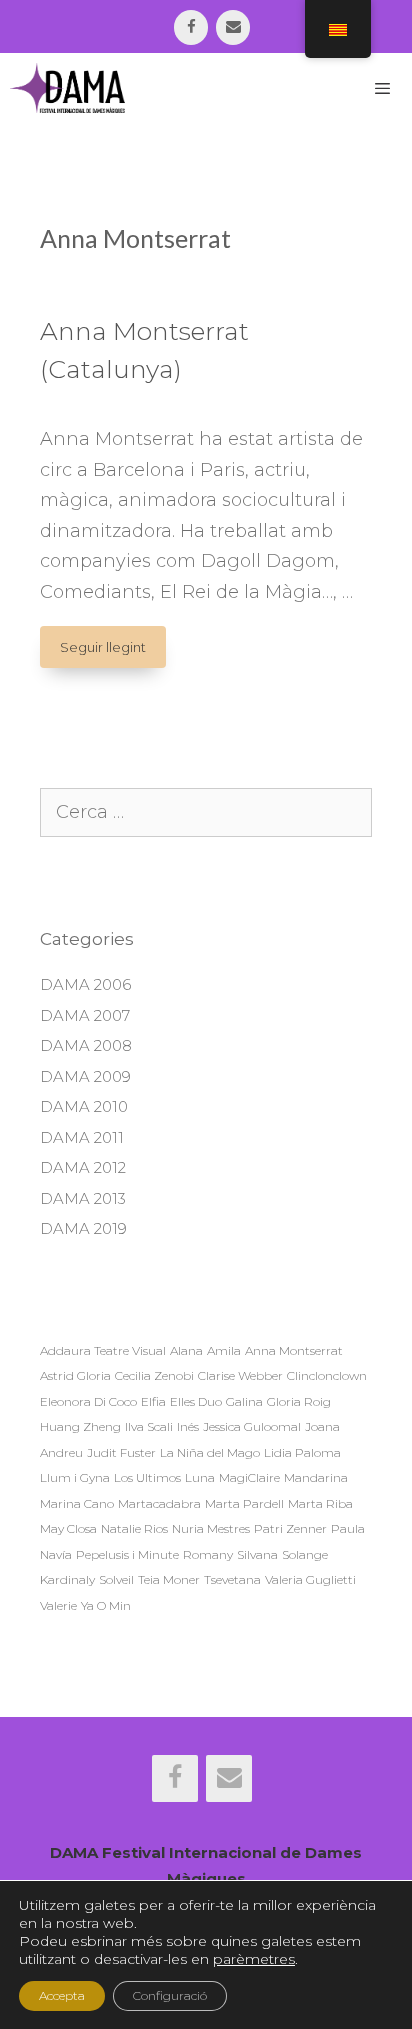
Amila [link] (224, 1350)
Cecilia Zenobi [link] (154, 1375)
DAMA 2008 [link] (86, 1045)
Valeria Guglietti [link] (310, 1579)
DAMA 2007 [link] (85, 1015)
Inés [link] (188, 1426)
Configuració (170, 1995)
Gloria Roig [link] (299, 1401)
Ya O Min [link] (106, 1605)
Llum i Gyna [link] (75, 1477)
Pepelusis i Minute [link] (127, 1554)
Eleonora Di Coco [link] (88, 1401)
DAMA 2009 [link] (85, 1076)
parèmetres (254, 1959)
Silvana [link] (257, 1554)
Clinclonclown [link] (327, 1375)
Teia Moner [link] (169, 1579)
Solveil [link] (116, 1579)
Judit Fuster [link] (121, 1452)
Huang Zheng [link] (80, 1426)
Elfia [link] (153, 1401)
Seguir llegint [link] (113, 653)
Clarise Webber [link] (240, 1375)
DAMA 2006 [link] (85, 984)
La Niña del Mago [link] (210, 1452)
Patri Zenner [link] (290, 1528)
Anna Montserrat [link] (294, 1350)
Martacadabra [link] (159, 1503)
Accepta (62, 1995)
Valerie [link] (58, 1605)
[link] (191, 27)
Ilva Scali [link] (149, 1426)
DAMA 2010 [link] (84, 1106)
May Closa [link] (68, 1528)
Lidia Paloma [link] (302, 1452)
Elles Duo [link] (196, 1401)
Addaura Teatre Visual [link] (103, 1350)
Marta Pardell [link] (244, 1503)
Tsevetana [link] (232, 1579)
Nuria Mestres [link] (211, 1528)
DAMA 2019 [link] (83, 1228)
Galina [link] (244, 1401)
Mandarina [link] (316, 1477)
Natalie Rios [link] (134, 1528)
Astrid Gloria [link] (75, 1375)
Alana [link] (186, 1350)
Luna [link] (200, 1477)
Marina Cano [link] (77, 1503)
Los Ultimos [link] (147, 1477)
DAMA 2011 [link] (82, 1137)
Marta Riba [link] (320, 1503)
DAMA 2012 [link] (83, 1167)
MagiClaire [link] (249, 1477)
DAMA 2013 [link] (83, 1198)
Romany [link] (208, 1554)
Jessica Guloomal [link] (252, 1426)
